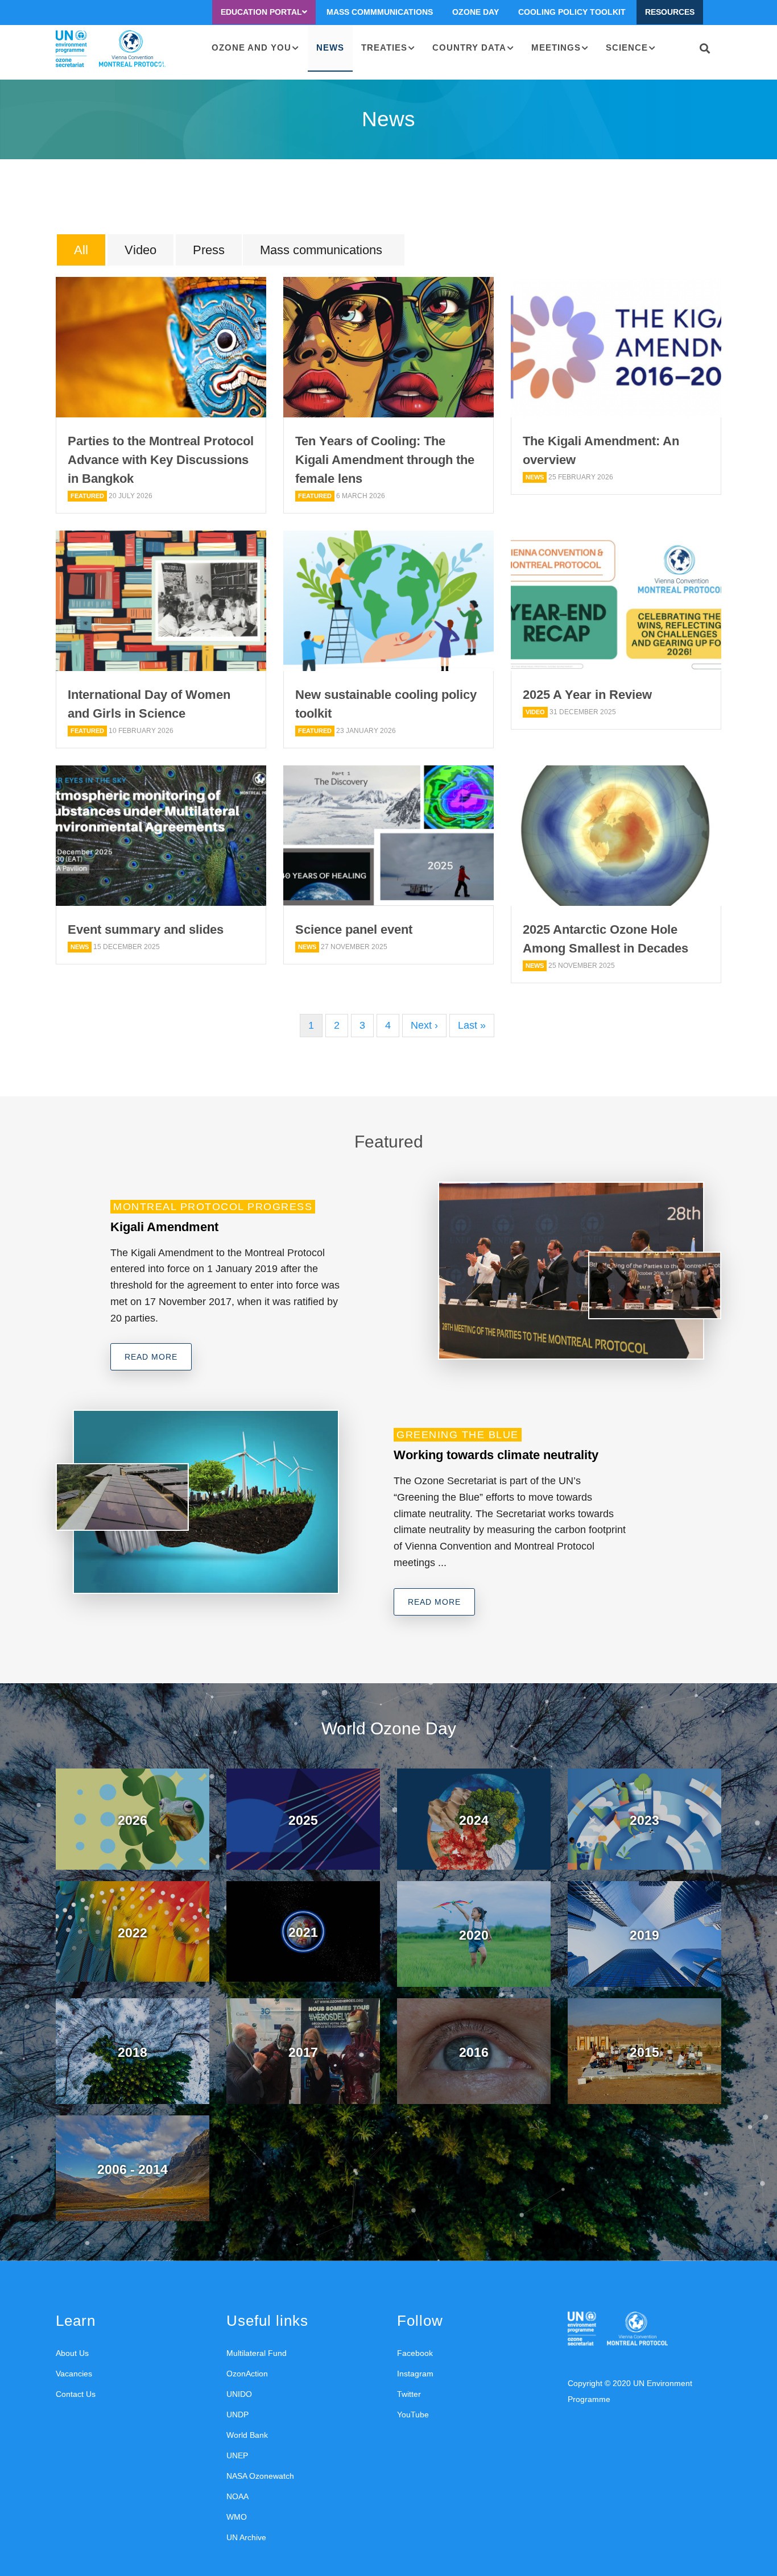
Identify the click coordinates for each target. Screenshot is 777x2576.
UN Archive (246, 2537)
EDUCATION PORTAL (261, 12)
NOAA (237, 2496)
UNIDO (239, 2394)
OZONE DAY (476, 12)
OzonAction (247, 2374)
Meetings (556, 47)
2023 (644, 1820)
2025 (303, 1820)
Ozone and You (251, 47)
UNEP (237, 2455)
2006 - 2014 (133, 2169)
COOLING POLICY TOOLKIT (572, 12)
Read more (151, 1357)
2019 (644, 1935)
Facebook (415, 2353)
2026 (133, 1820)
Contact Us (76, 2394)
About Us (72, 2353)
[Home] (111, 49)
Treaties (384, 47)
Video (140, 250)
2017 (303, 2052)
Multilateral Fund (257, 2353)
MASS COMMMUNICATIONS (380, 12)
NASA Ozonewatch (260, 2476)
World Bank (247, 2435)
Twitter (409, 2394)
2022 (133, 1933)
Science (627, 47)
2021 (303, 1932)
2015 (644, 2052)
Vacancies (74, 2374)
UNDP (237, 2415)
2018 (133, 2052)
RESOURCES (670, 12)
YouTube (413, 2415)
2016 (474, 2052)
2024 (474, 1820)
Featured (87, 496)
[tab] (81, 251)
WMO (237, 2517)
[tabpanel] (388, 657)
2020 (474, 1935)
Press (209, 250)
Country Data (469, 47)
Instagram (415, 2374)
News (330, 47)
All (81, 250)
